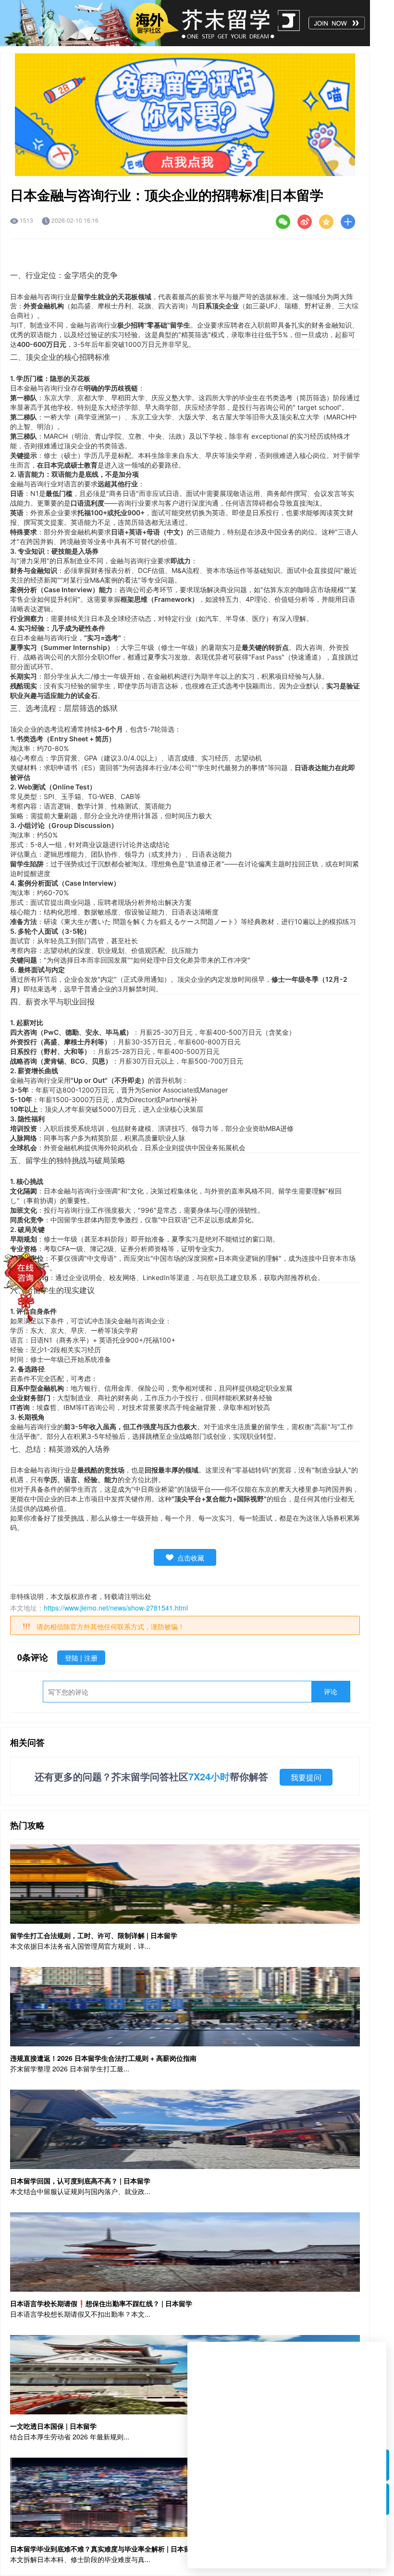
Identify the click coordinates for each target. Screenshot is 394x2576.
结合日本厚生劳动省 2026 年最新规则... (70, 2436)
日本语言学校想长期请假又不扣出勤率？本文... (80, 2314)
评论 (331, 1691)
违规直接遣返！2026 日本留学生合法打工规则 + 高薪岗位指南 (103, 2058)
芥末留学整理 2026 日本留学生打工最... (70, 2068)
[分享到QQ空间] (326, 222)
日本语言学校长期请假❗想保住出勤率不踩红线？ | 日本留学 (101, 2303)
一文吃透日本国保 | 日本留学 (53, 2426)
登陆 (73, 1658)
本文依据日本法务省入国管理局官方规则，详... (80, 1946)
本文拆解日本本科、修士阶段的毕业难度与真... (80, 2559)
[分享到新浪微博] (305, 222)
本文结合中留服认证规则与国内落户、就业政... (80, 2191)
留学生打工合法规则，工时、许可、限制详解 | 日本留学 (94, 1935)
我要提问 (306, 1777)
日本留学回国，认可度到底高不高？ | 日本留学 (80, 2181)
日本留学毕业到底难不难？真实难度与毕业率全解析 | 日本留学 (104, 2549)
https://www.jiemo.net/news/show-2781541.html (116, 1608)
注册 (91, 1658)
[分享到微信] (283, 222)
